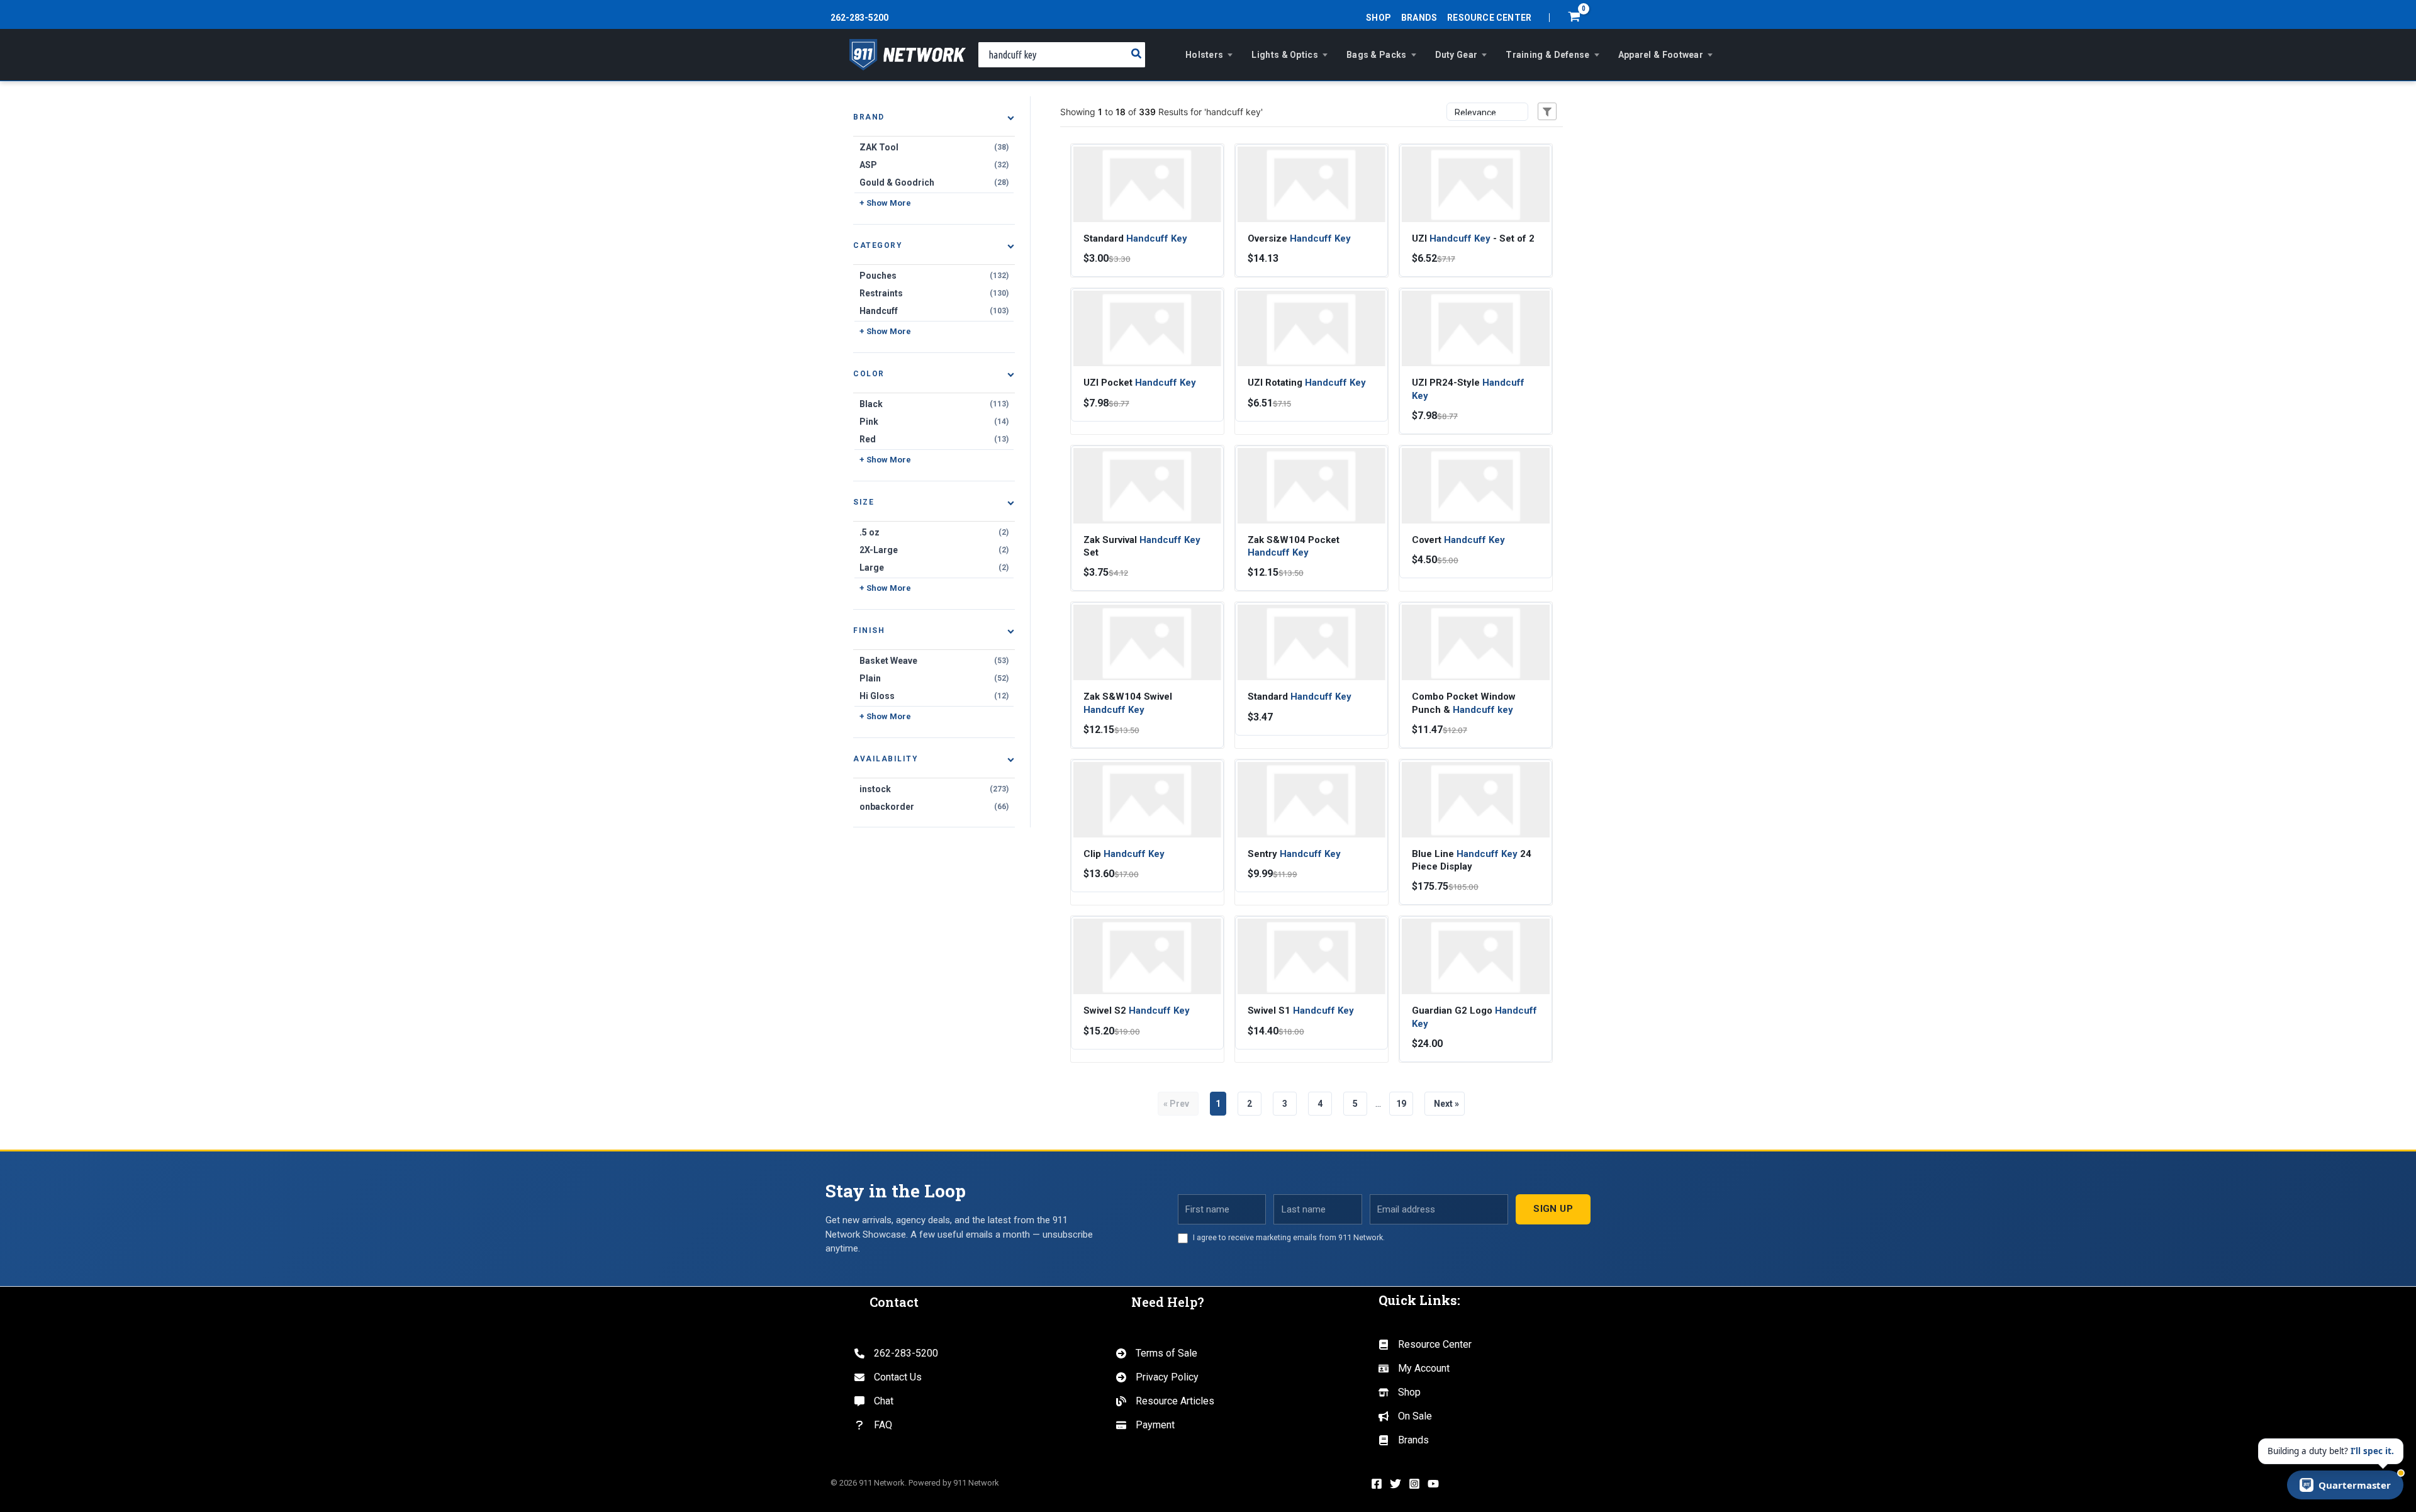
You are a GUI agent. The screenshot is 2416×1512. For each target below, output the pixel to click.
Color (869, 374)
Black (934, 404)
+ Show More (885, 203)
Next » (1445, 1104)
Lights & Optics (1285, 55)
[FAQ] (873, 1425)
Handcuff (934, 311)
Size (864, 502)
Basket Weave (934, 661)
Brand (869, 117)
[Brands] (1404, 1440)
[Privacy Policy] (1157, 1377)
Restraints (934, 293)
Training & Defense (1547, 55)
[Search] (1137, 55)
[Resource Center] (1425, 1345)
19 (1401, 1104)
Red (934, 439)
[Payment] (1145, 1425)
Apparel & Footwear (1661, 55)
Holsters (1204, 55)
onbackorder (934, 807)
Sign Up (1553, 1209)
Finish (869, 630)
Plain (934, 678)
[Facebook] (1377, 1484)
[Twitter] (1395, 1484)
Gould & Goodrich (934, 182)
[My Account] (1414, 1369)
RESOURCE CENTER (1489, 18)
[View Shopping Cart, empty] (1574, 18)
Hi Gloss (934, 696)
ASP (934, 165)
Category (878, 245)
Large (934, 568)
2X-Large (934, 550)
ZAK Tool (934, 147)
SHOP (1379, 18)
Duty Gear (1457, 55)
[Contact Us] (888, 1377)
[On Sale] (1405, 1416)
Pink (934, 422)
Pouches (934, 276)
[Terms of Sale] (1157, 1353)
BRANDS (1419, 18)
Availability (886, 759)
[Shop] (1400, 1392)
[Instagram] (1414, 1484)
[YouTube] (1433, 1484)
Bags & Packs (1377, 55)
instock (934, 789)
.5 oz (934, 532)
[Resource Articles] (1165, 1401)
